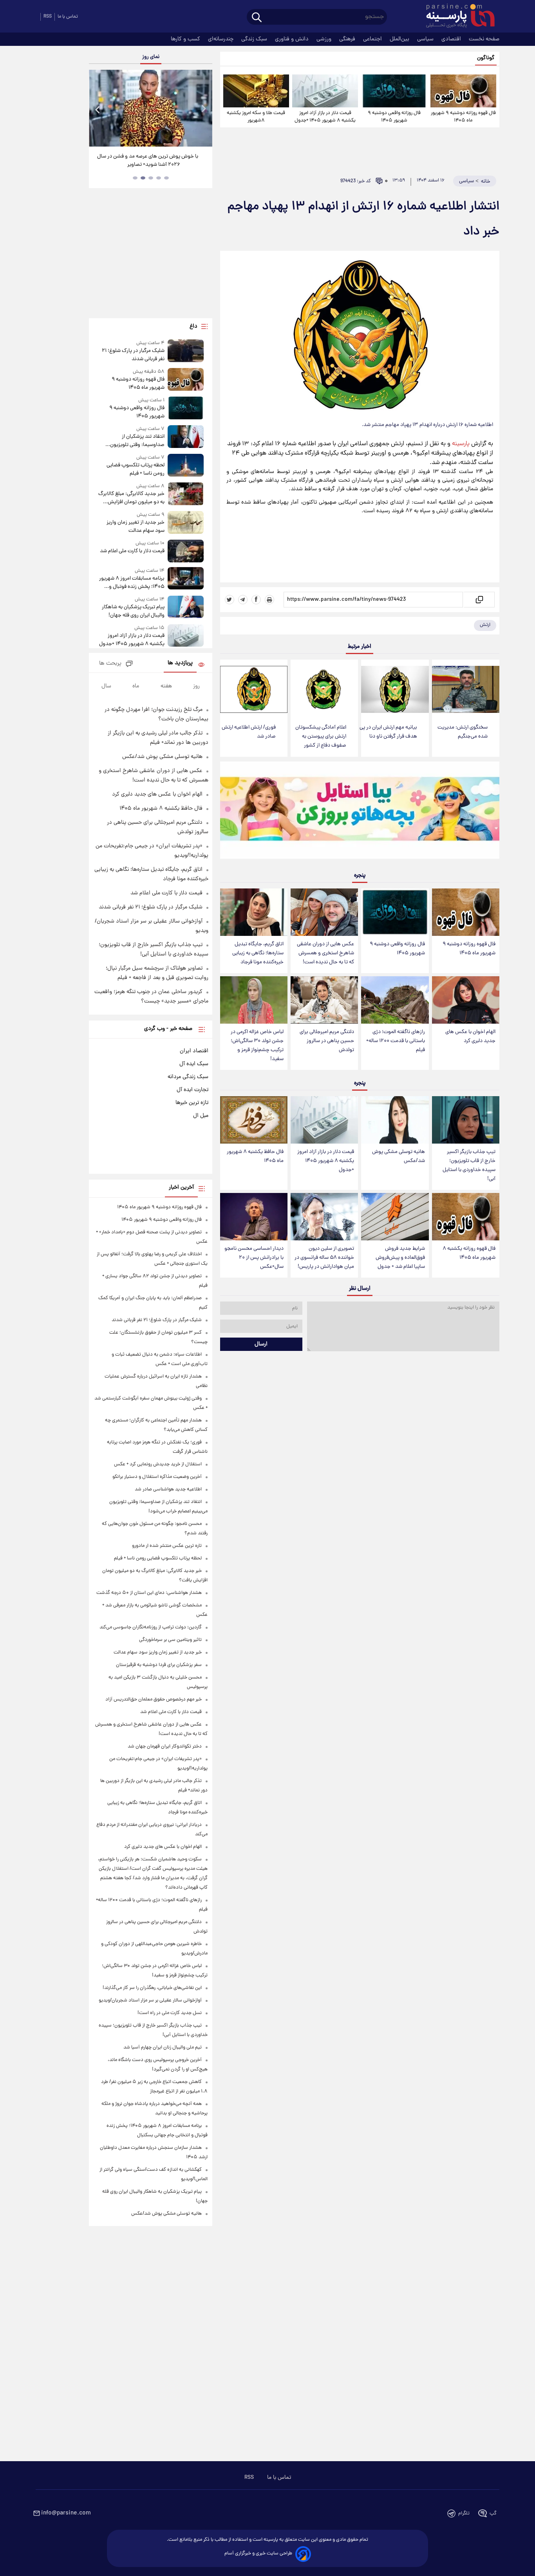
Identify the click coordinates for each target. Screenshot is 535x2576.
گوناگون (486, 58)
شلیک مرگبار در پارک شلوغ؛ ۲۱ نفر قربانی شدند (133, 355)
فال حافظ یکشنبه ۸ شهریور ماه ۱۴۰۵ (255, 1157)
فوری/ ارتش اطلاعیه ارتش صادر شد (249, 732)
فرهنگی (348, 39)
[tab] (166, 178)
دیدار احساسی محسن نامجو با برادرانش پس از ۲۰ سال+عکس (254, 1258)
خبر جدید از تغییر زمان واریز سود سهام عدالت (135, 527)
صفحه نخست (484, 39)
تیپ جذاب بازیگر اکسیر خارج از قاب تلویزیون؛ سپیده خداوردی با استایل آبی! (469, 1166)
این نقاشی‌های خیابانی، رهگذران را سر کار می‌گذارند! (152, 1988)
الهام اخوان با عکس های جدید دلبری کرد (470, 1037)
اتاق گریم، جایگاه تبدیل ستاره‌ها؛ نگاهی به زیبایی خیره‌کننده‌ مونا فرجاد (258, 953)
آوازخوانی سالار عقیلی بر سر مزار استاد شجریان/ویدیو (150, 2000)
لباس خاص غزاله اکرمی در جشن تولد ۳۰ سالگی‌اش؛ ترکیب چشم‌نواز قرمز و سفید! (257, 1046)
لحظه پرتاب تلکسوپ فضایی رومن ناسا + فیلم (135, 470)
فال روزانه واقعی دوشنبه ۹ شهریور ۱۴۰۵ (394, 117)
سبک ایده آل (194, 1064)
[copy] (479, 600)
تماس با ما (68, 17)
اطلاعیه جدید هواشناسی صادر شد (168, 1489)
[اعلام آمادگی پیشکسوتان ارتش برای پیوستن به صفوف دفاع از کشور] (324, 690)
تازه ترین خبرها (192, 1103)
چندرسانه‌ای (221, 39)
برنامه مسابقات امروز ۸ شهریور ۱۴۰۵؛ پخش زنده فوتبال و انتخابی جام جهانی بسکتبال (132, 583)
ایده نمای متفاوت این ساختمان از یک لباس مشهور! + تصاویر (148, 161)
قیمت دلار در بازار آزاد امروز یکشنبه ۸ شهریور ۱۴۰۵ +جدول (325, 117)
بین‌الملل (400, 39)
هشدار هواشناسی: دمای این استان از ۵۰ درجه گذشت (149, 1593)
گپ (493, 2513)
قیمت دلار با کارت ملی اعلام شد (132, 551)
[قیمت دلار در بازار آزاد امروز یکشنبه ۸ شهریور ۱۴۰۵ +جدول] (325, 91)
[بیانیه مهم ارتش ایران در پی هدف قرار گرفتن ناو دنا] (395, 690)
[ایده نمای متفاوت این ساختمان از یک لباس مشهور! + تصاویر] (150, 108)
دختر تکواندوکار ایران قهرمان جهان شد (165, 1747)
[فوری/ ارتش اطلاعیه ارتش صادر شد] (254, 690)
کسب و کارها (186, 39)
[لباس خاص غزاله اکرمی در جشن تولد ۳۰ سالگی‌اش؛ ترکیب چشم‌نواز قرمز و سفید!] (254, 1000)
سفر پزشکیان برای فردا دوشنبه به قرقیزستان (159, 1665)
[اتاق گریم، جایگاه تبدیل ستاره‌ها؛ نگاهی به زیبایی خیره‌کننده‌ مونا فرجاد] (254, 912)
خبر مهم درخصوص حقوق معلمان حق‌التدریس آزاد (154, 1700)
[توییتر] (230, 600)
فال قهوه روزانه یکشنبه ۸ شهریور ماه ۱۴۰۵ (469, 1253)
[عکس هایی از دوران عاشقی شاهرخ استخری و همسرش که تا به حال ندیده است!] (324, 912)
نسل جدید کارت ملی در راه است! (170, 2013)
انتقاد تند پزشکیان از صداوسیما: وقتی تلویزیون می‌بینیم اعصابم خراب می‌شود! (133, 441)
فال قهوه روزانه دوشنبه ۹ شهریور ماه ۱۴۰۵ (463, 117)
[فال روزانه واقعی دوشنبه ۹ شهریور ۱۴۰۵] (394, 91)
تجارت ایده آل (192, 1090)
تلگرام (464, 2513)
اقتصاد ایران (194, 1051)
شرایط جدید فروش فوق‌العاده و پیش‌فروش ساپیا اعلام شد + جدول (400, 1258)
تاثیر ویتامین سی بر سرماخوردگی (170, 1640)
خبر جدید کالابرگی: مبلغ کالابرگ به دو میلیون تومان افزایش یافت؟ (131, 498)
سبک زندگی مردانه (188, 1077)
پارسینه (461, 444)
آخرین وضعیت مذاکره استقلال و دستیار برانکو (157, 1477)
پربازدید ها (180, 663)
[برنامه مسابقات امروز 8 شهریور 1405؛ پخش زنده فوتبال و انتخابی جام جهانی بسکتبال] (186, 579)
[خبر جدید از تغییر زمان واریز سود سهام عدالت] (186, 523)
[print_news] (269, 600)
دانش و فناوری (293, 39)
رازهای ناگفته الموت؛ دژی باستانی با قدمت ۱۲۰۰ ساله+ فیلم (396, 1041)
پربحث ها (110, 664)
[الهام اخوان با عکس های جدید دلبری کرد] (466, 1000)
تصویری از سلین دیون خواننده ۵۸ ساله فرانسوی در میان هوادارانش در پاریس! (324, 1258)
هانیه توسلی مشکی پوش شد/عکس (399, 1157)
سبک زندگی (255, 39)
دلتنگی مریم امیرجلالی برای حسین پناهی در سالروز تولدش (327, 1041)
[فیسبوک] (256, 600)
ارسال (261, 1344)
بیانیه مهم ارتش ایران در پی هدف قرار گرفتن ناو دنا (388, 732)
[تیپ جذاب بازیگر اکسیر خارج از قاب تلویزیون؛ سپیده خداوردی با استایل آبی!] (466, 1120)
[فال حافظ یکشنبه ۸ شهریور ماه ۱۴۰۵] (254, 1120)
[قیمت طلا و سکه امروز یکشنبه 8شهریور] (256, 91)
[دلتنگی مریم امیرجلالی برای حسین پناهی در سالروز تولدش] (324, 1000)
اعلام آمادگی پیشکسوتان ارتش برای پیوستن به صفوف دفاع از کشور (321, 737)
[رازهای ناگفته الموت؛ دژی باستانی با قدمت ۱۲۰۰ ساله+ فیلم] (395, 1000)
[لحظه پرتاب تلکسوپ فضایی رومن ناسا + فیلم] (186, 466)
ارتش (485, 625)
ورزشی (325, 39)
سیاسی (426, 39)
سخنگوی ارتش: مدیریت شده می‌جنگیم (463, 732)
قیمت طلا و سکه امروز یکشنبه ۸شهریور (256, 117)
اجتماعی (373, 39)
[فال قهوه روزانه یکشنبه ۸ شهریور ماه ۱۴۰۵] (466, 1217)
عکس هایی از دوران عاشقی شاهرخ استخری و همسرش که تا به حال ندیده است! (325, 953)
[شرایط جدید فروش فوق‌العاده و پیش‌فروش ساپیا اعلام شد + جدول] (395, 1217)
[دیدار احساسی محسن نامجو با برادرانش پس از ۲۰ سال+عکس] (254, 1217)
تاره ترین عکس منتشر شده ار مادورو (167, 1546)
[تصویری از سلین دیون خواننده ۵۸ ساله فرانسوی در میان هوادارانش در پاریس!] (324, 1217)
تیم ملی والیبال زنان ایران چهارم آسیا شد (163, 2048)
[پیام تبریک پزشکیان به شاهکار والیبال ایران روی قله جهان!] (186, 608)
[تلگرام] (243, 600)
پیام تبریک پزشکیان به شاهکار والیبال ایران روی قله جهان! (133, 611)
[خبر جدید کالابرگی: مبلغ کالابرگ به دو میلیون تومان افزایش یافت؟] (186, 494)
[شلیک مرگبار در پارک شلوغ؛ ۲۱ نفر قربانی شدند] (186, 351)
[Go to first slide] (203, 109)
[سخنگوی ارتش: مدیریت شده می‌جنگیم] (466, 690)
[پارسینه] (456, 17)
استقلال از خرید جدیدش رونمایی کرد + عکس (158, 1464)
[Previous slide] (98, 109)
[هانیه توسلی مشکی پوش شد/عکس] (395, 1120)
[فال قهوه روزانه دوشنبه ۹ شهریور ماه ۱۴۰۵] (463, 91)
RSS (48, 17)
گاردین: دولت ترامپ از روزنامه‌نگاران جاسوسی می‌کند (151, 1627)
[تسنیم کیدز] (360, 812)
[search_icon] (257, 18)
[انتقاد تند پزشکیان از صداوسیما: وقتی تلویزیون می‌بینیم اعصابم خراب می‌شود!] (186, 437)
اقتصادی (452, 39)
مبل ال (201, 1116)
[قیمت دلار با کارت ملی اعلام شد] (186, 551)
